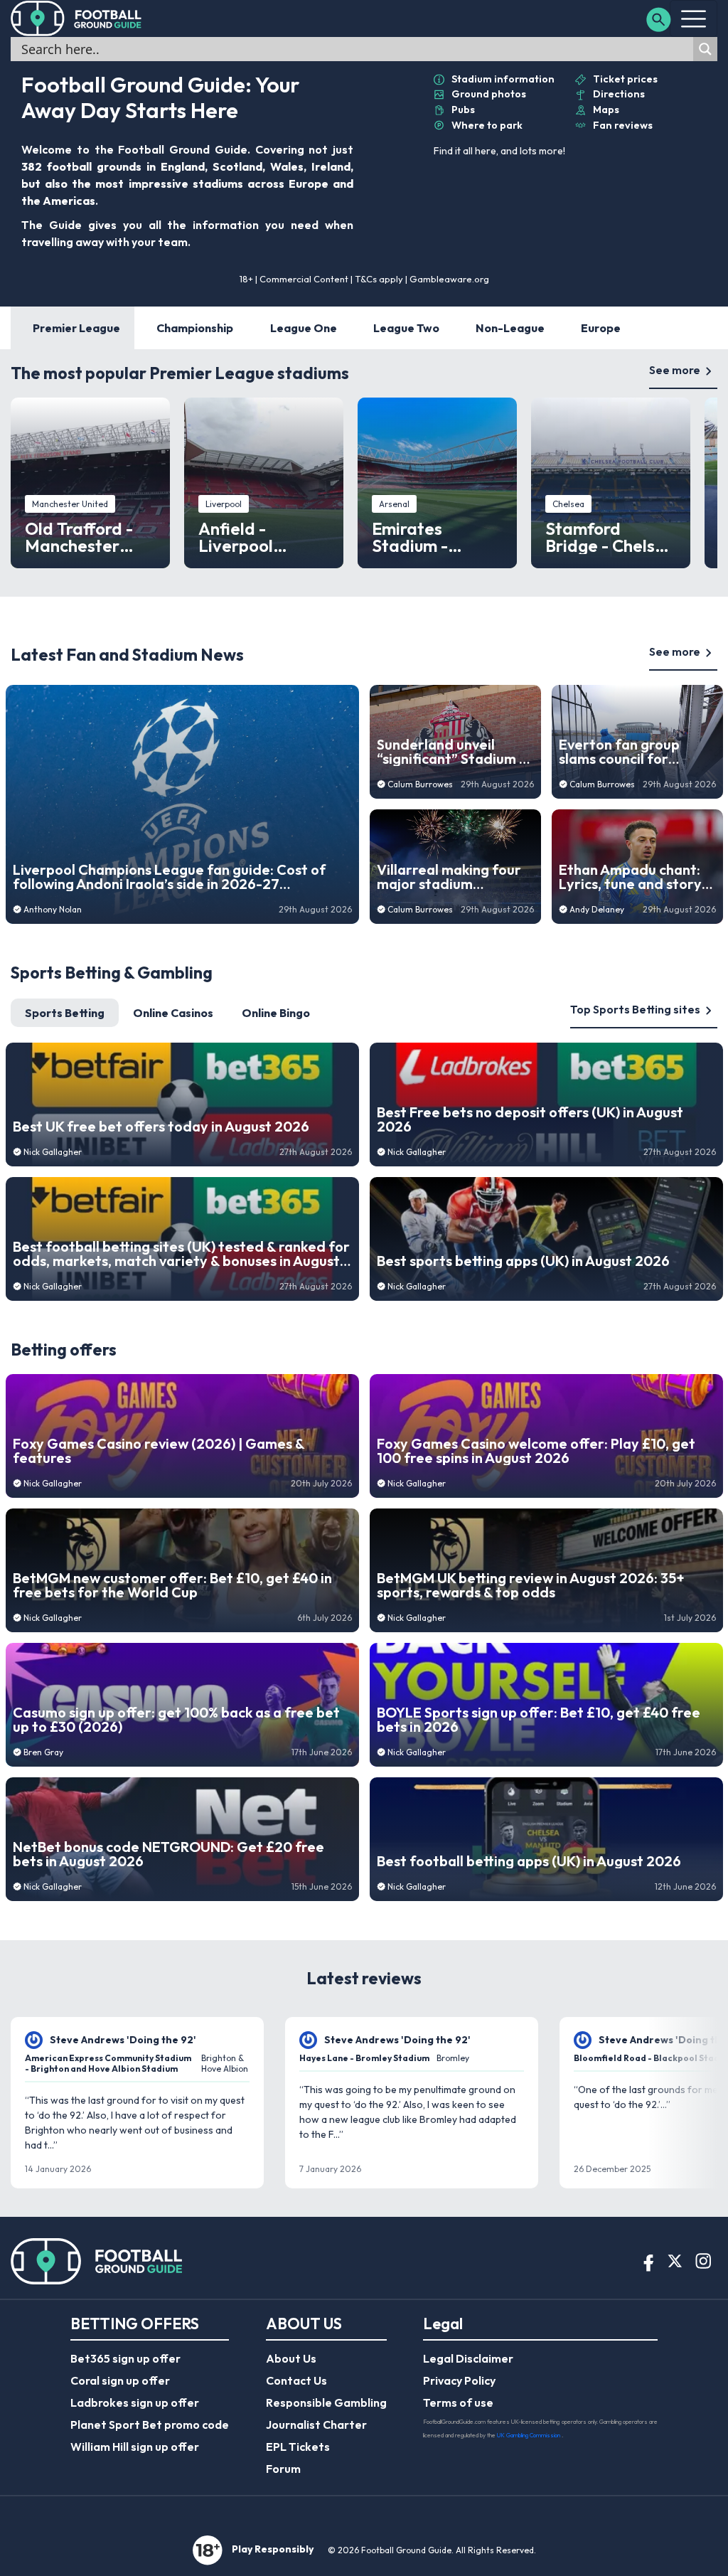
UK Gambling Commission (529, 2435)
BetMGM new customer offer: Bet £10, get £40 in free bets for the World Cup (172, 1585)
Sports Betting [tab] (65, 1013)
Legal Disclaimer (468, 2358)
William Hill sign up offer (135, 2447)
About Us (291, 2358)
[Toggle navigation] (694, 18)
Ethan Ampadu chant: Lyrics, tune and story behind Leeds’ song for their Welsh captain (634, 877)
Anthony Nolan (53, 909)
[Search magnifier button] (705, 49)
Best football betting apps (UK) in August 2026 (529, 1861)
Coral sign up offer (120, 2380)
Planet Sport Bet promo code (150, 2425)
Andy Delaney (597, 909)
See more (675, 370)
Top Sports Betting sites (635, 1009)
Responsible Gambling (326, 2402)
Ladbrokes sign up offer (135, 2402)
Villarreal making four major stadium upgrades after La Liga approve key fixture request (453, 877)
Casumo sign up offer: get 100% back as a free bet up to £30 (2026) (176, 1720)
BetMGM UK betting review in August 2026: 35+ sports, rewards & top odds (531, 1585)
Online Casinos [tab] (173, 1013)
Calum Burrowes (420, 784)
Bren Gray (43, 1752)
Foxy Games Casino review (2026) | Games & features (159, 1451)
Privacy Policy (459, 2380)
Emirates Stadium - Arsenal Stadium (437, 537)
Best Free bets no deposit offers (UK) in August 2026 (530, 1119)
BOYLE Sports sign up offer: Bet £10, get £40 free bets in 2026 (539, 1720)
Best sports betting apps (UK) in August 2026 (523, 1261)
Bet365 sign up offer (125, 2358)
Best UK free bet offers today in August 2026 (161, 1127)
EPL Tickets (298, 2447)
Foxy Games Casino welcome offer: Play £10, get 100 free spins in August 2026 (536, 1451)
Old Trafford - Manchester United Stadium (86, 537)
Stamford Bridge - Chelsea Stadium (610, 537)
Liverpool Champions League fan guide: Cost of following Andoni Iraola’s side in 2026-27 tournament (169, 877)
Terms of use (458, 2402)
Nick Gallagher (53, 1152)
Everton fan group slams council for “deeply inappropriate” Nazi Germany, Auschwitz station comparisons (636, 752)
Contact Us (296, 2380)
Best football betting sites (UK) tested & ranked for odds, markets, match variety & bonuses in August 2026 (181, 1254)
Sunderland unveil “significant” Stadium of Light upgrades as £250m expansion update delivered (455, 752)
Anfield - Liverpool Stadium (236, 537)
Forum (283, 2469)
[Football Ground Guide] (76, 18)
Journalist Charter (316, 2425)
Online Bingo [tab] (276, 1013)
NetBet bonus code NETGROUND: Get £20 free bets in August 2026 (168, 1854)
